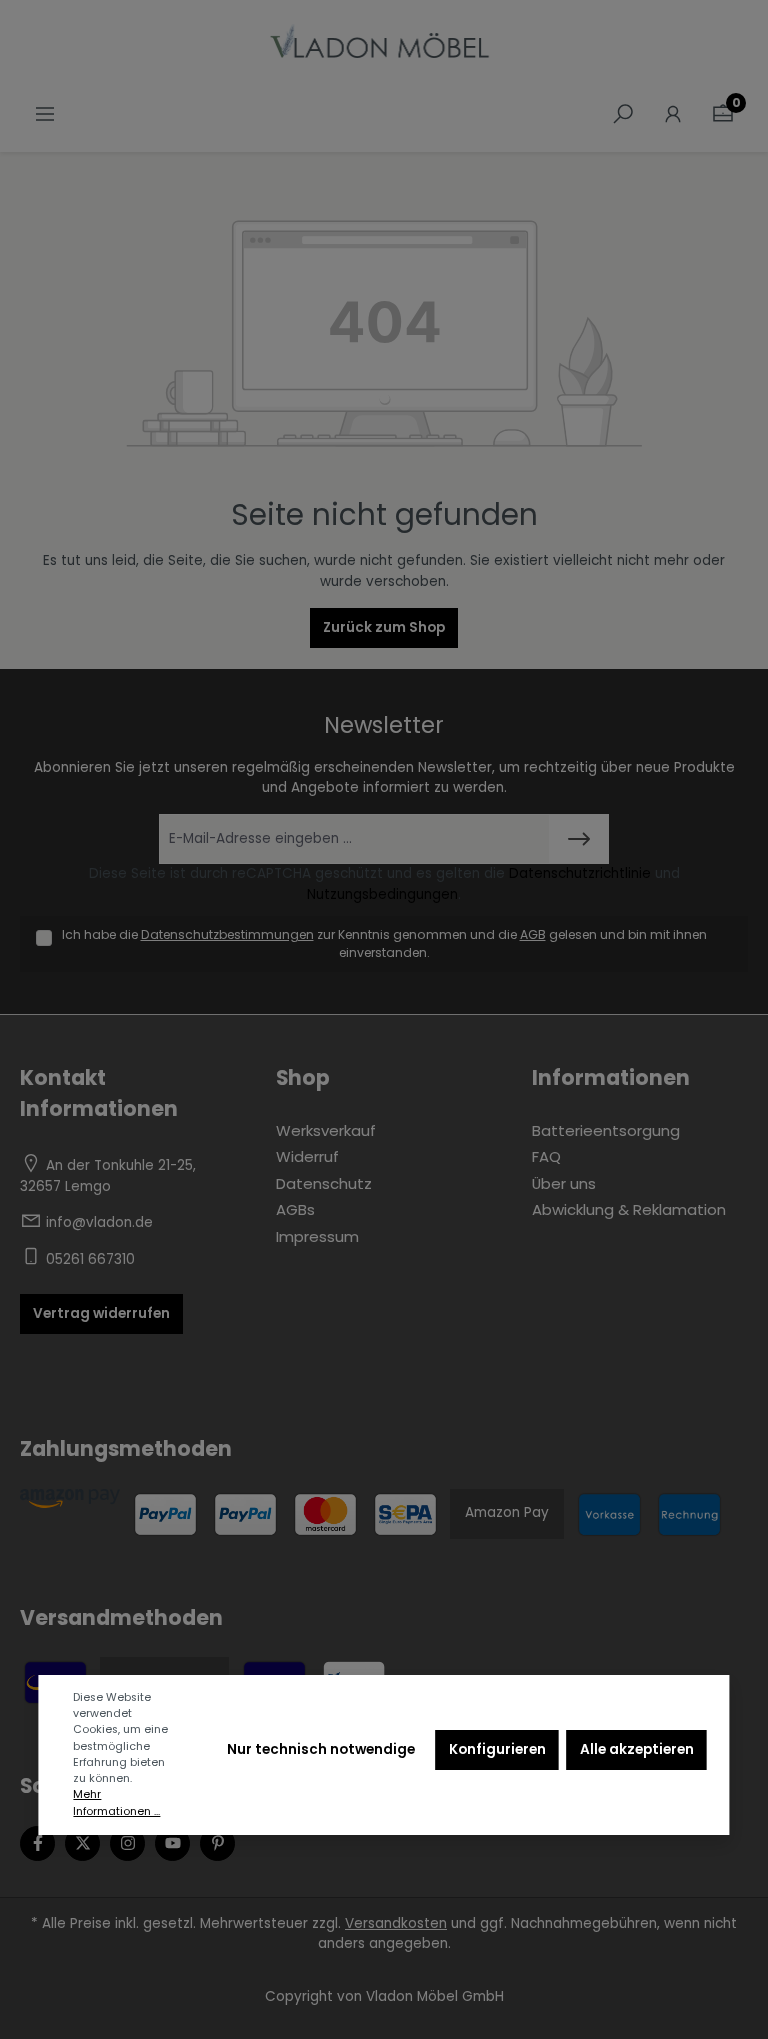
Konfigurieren (497, 1749)
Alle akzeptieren (637, 1749)
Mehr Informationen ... (116, 1802)
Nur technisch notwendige (321, 1749)
